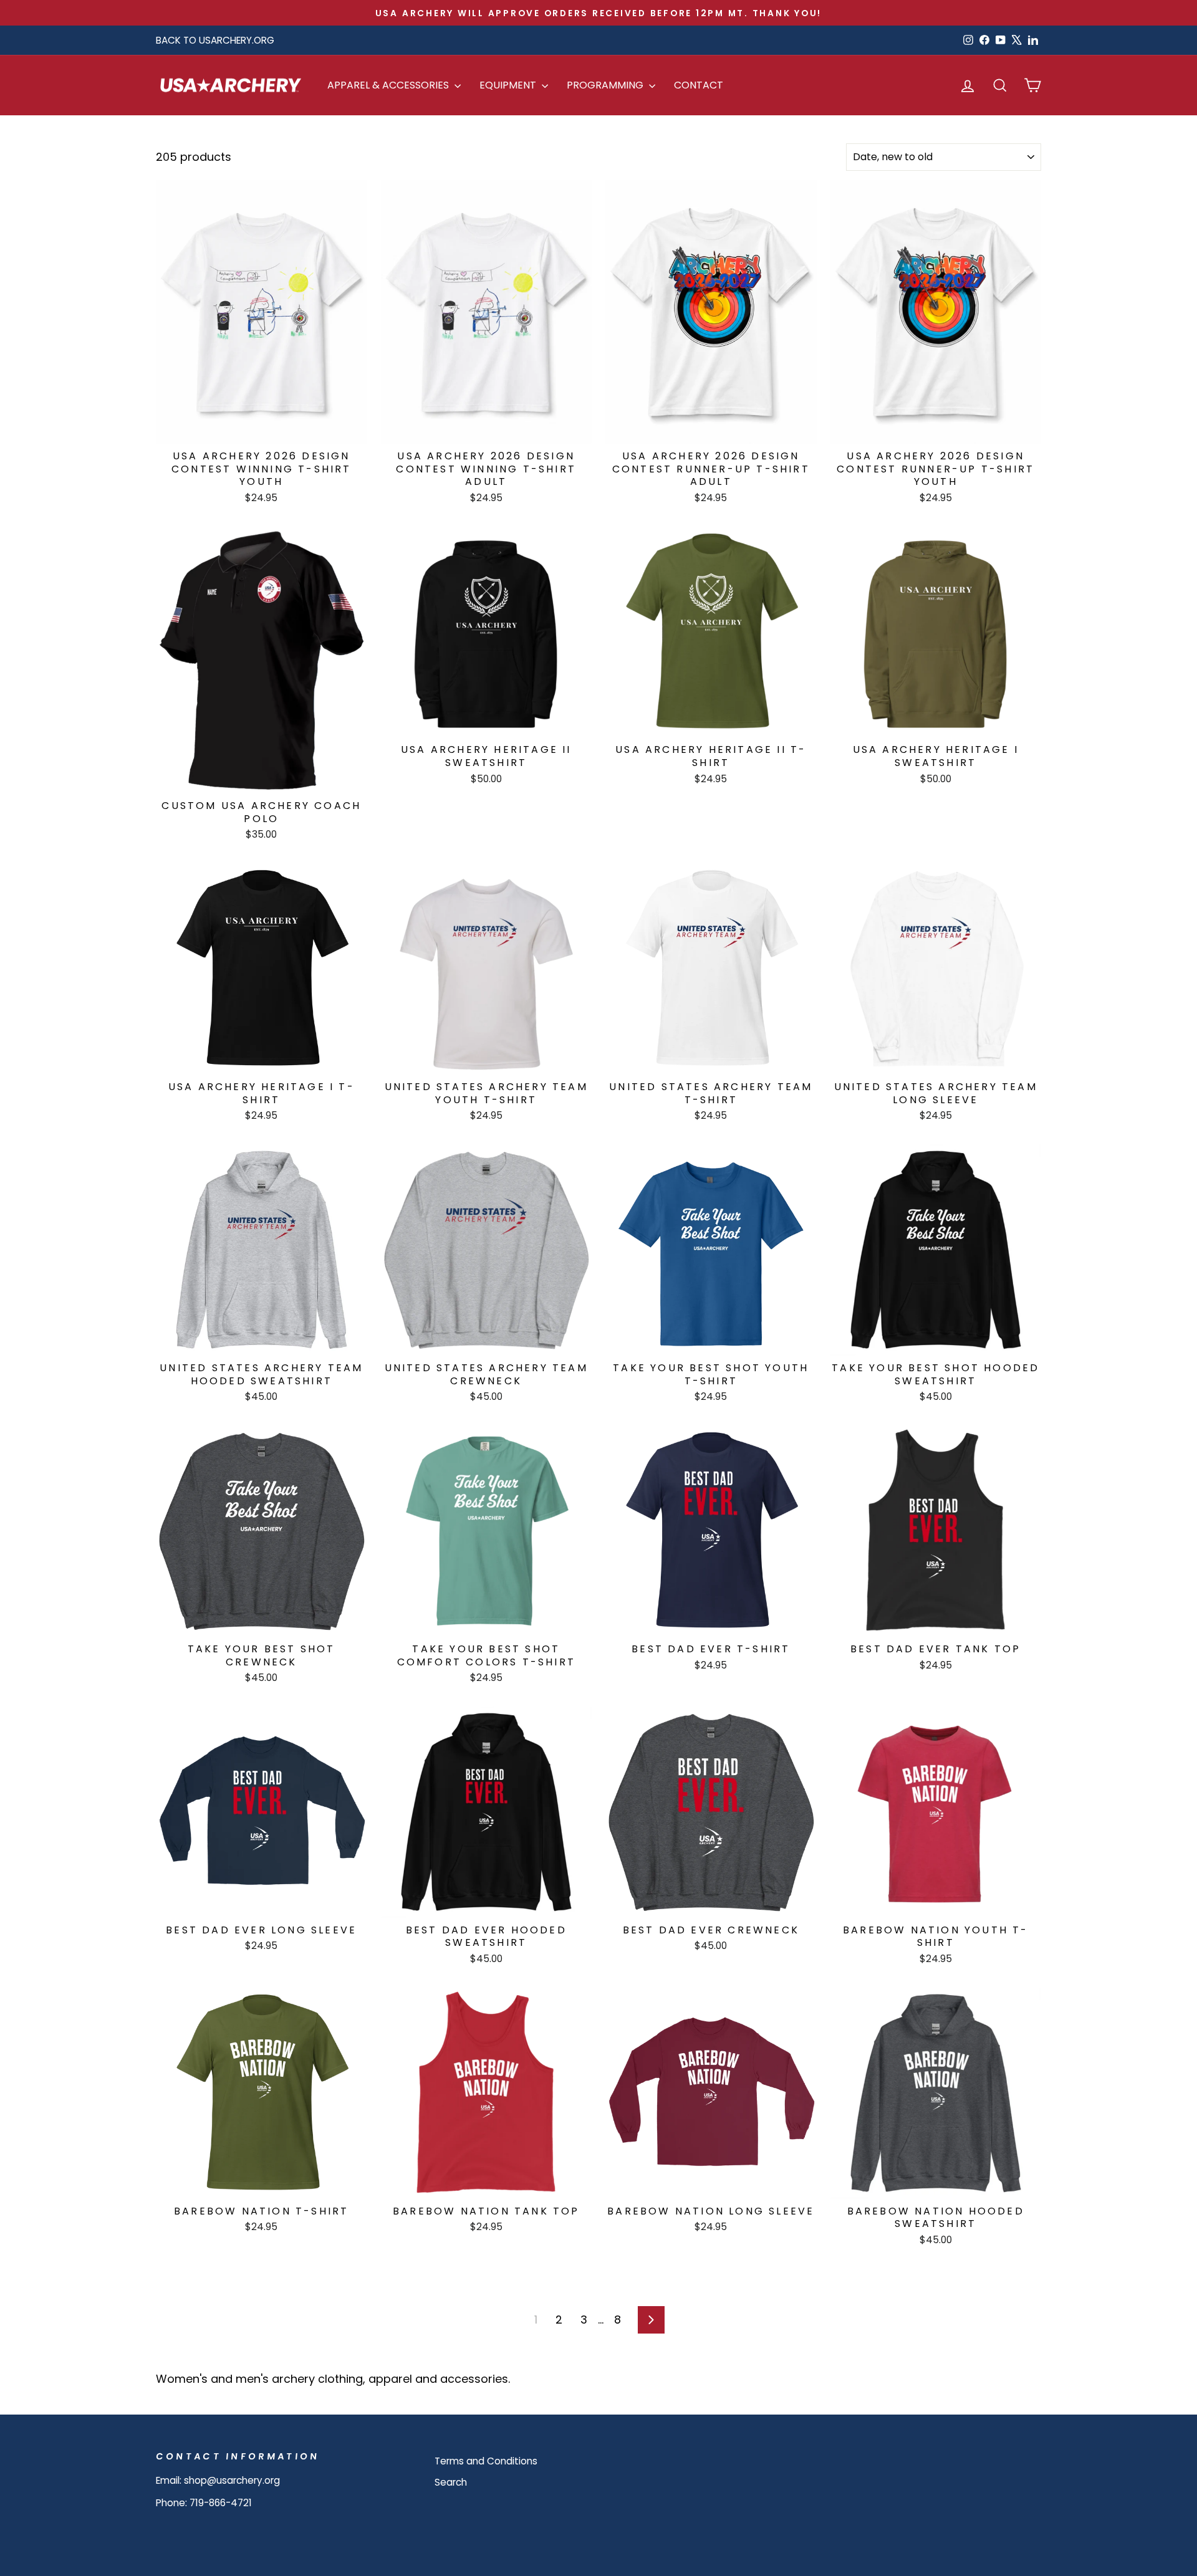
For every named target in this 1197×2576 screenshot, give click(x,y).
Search (451, 2482)
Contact (699, 85)
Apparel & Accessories (389, 85)
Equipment (509, 85)
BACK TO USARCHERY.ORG (215, 40)
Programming (606, 85)
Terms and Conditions (486, 2461)
